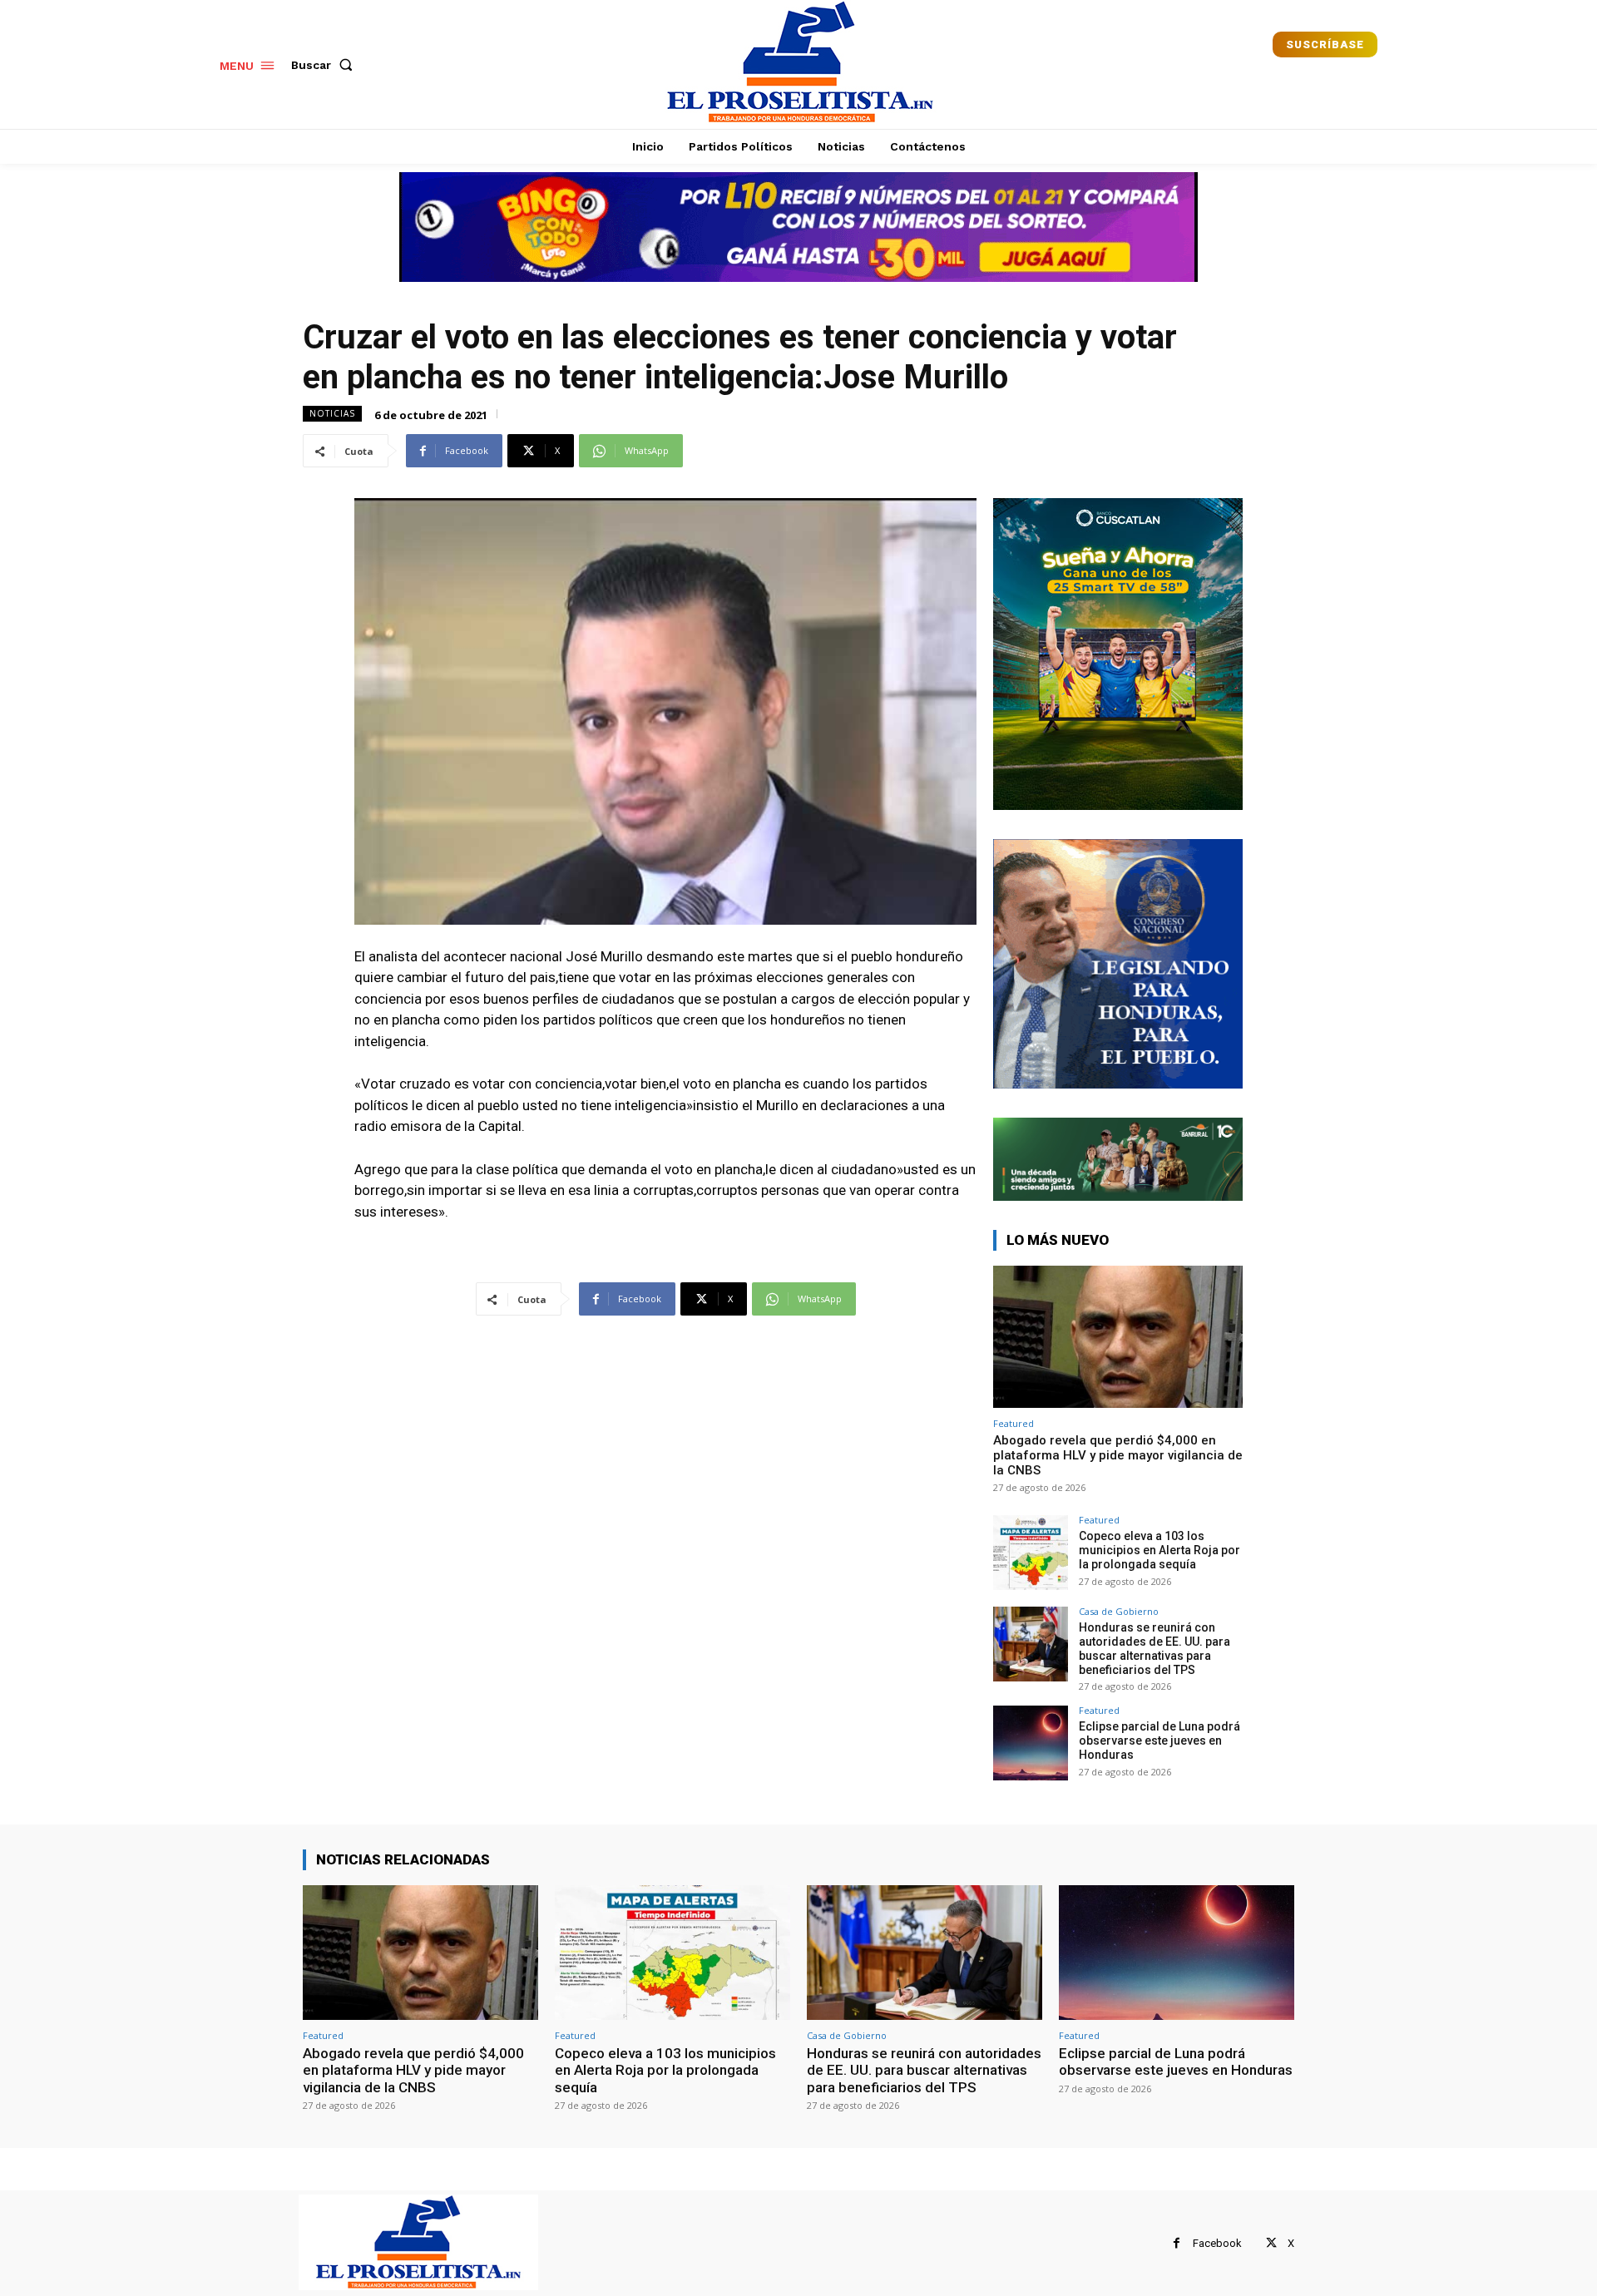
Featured (1014, 1423)
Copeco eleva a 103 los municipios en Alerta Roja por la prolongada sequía (1159, 1550)
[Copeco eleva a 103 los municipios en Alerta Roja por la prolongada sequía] (1031, 1553)
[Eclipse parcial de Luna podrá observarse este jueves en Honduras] (1031, 1743)
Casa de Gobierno (1119, 1611)
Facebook (1217, 2243)
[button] (325, 65)
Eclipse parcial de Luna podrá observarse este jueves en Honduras (1159, 1741)
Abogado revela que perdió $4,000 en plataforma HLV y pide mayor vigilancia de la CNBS (1118, 1455)
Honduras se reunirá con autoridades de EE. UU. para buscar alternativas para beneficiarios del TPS (1154, 1648)
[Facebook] (1177, 2243)
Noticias (332, 413)
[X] (1271, 2243)
